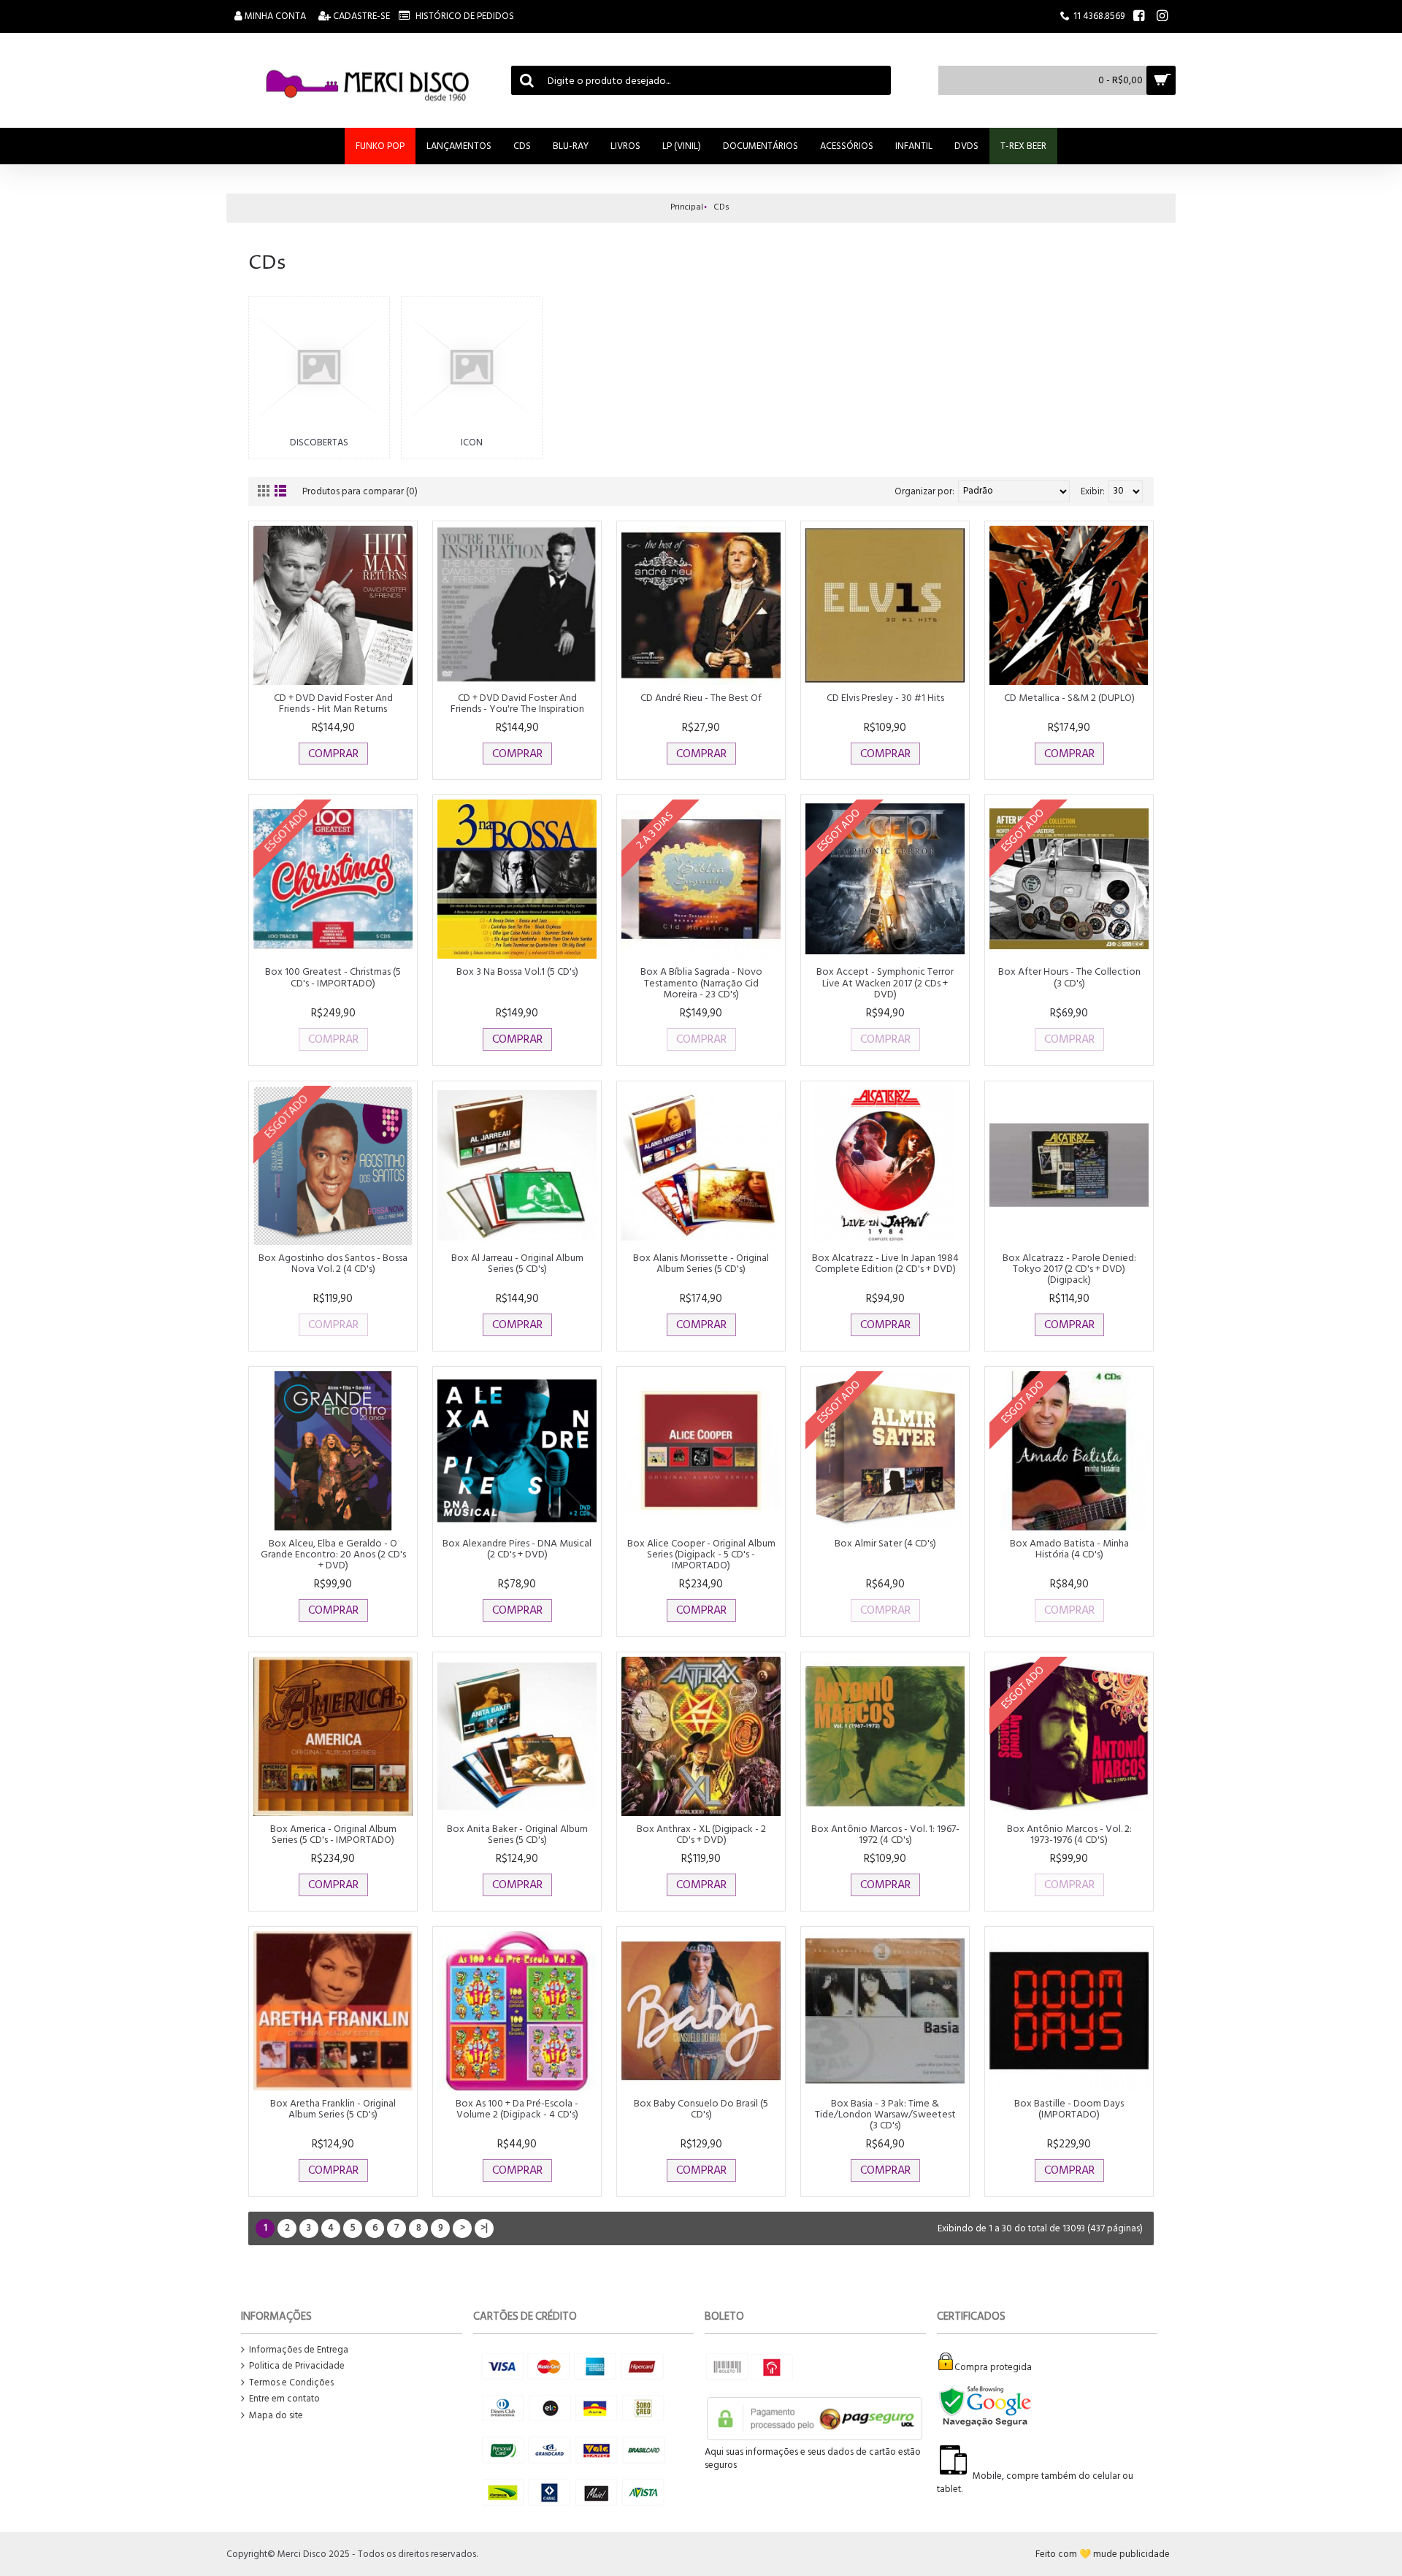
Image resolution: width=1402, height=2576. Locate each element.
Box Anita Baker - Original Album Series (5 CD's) (517, 1834)
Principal (687, 207)
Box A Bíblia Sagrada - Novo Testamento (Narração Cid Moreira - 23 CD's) (701, 983)
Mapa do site (276, 2416)
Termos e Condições (291, 2383)
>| (484, 2228)
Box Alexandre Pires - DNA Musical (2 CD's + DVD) (517, 1549)
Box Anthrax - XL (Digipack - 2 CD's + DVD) (701, 1834)
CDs (721, 207)
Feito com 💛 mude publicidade (1103, 2554)
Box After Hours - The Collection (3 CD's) (1069, 977)
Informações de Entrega (299, 2350)
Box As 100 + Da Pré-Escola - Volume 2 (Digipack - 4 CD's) (517, 2109)
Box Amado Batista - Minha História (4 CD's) (1069, 1549)
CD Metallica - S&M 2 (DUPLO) (1069, 698)
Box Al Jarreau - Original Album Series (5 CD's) (517, 1263)
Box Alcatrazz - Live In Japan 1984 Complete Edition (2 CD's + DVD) (885, 1263)
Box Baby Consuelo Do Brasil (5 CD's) (701, 2109)
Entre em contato (284, 2399)
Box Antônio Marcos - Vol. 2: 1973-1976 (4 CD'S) (1069, 1834)
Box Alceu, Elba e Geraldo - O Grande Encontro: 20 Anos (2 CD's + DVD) (333, 1555)
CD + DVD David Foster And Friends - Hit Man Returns (333, 703)
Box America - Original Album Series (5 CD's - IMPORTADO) (333, 1834)
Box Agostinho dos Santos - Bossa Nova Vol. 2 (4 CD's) (333, 1263)
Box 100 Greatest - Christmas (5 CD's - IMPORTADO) (333, 977)
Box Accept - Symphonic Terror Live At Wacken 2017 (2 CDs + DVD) (885, 983)
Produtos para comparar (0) (360, 491)
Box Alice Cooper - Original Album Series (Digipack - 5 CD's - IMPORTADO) (701, 1555)
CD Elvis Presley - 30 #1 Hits (885, 698)
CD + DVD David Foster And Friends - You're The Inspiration (517, 703)
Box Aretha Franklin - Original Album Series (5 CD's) (333, 2109)
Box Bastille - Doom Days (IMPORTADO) (1069, 2109)
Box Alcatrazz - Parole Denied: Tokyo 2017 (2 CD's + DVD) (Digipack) (1069, 1269)
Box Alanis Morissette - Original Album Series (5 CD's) (701, 1263)
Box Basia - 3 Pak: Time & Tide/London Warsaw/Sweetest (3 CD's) (885, 2115)
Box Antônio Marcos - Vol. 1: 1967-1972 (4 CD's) (885, 1834)
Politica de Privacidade (297, 2366)
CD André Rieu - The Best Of (701, 698)
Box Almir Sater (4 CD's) (885, 1543)
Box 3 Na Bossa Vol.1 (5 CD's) (517, 971)
